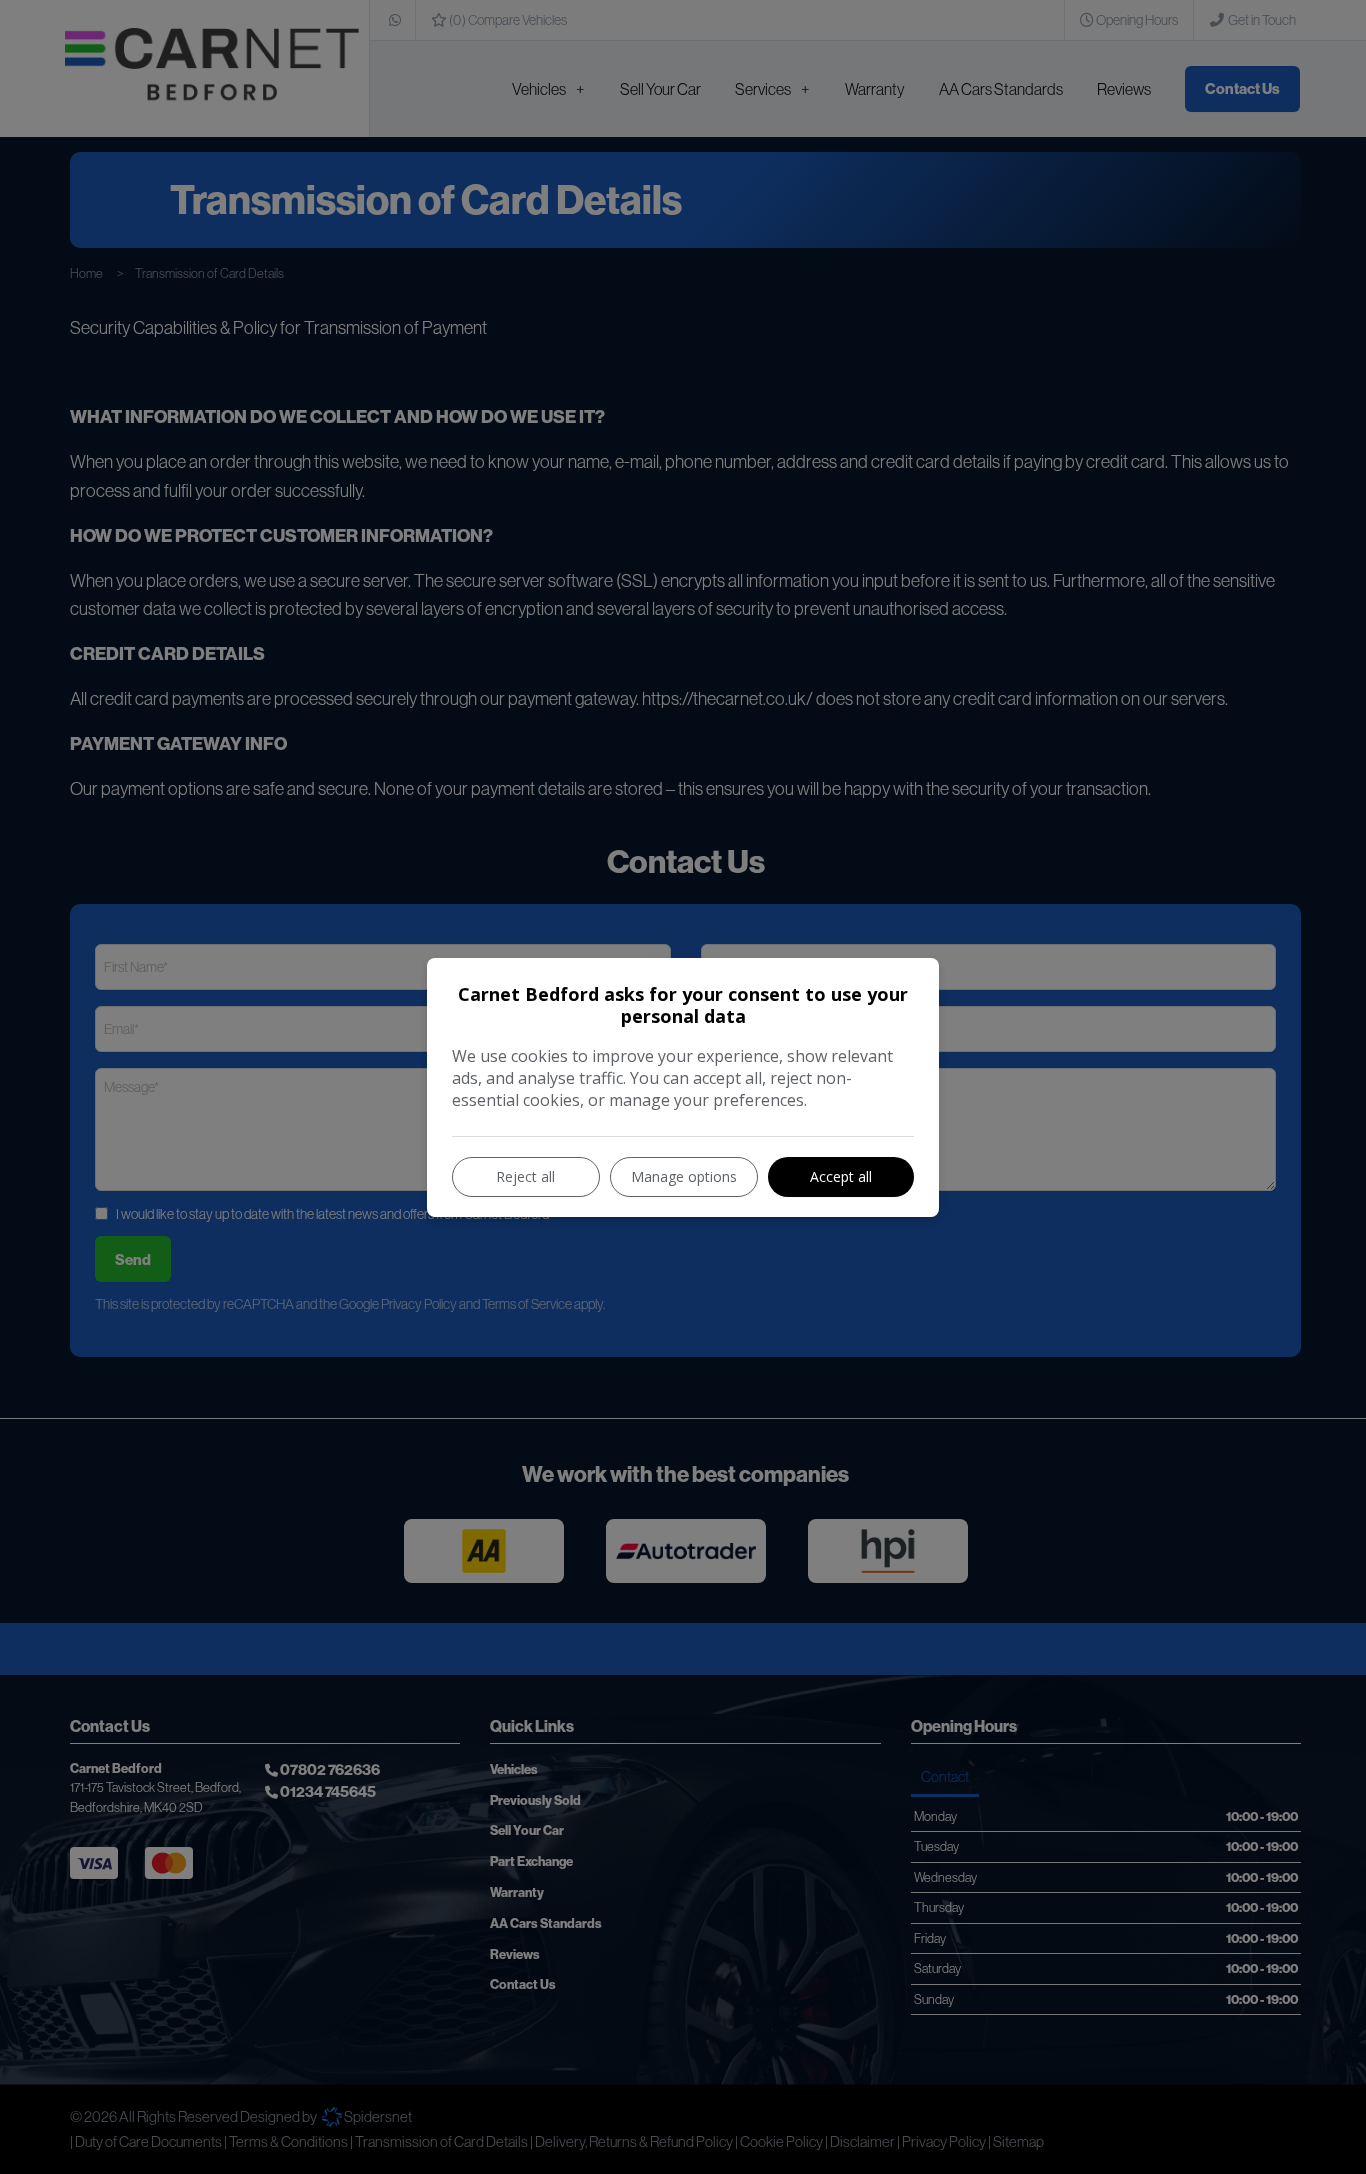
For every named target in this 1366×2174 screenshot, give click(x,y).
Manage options (684, 1176)
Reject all (525, 1176)
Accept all (841, 1176)
